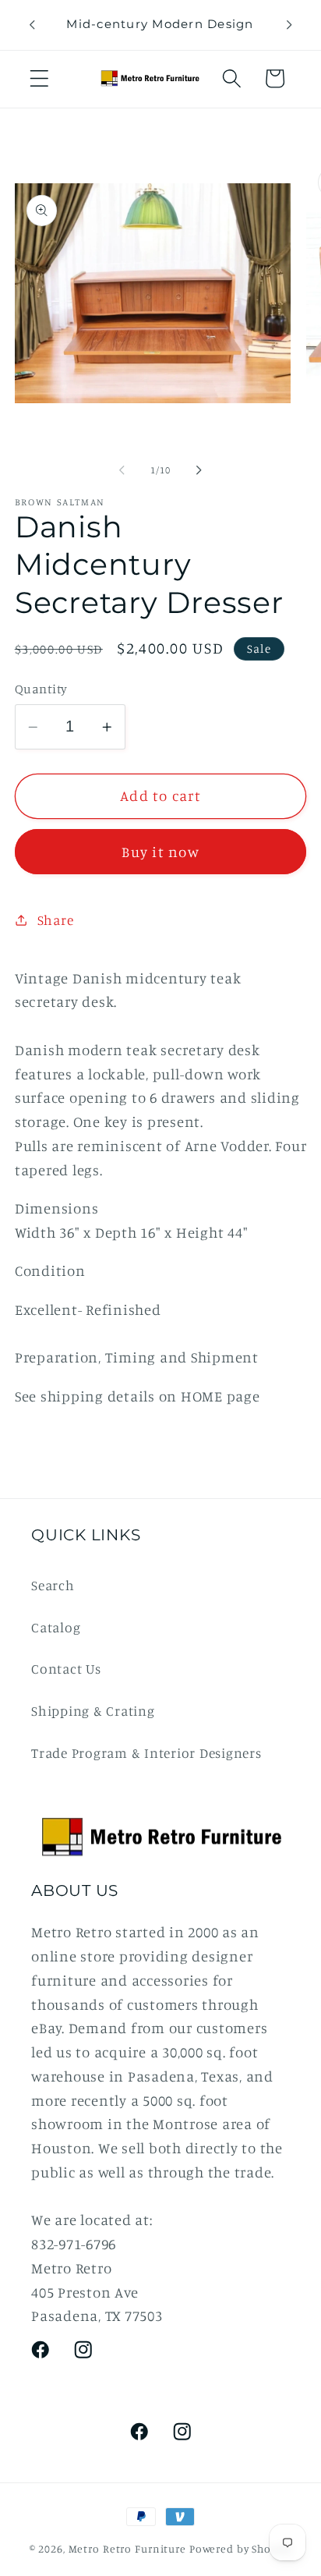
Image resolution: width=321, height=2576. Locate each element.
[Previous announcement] (32, 25)
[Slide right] (199, 470)
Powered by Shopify (241, 2549)
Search (53, 1585)
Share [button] (56, 920)
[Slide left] (122, 470)
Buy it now (160, 852)
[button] (39, 78)
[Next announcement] (289, 25)
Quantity (41, 689)
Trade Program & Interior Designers (146, 1753)
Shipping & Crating (93, 1711)
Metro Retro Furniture (129, 2549)
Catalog (56, 1627)
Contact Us (66, 1669)
